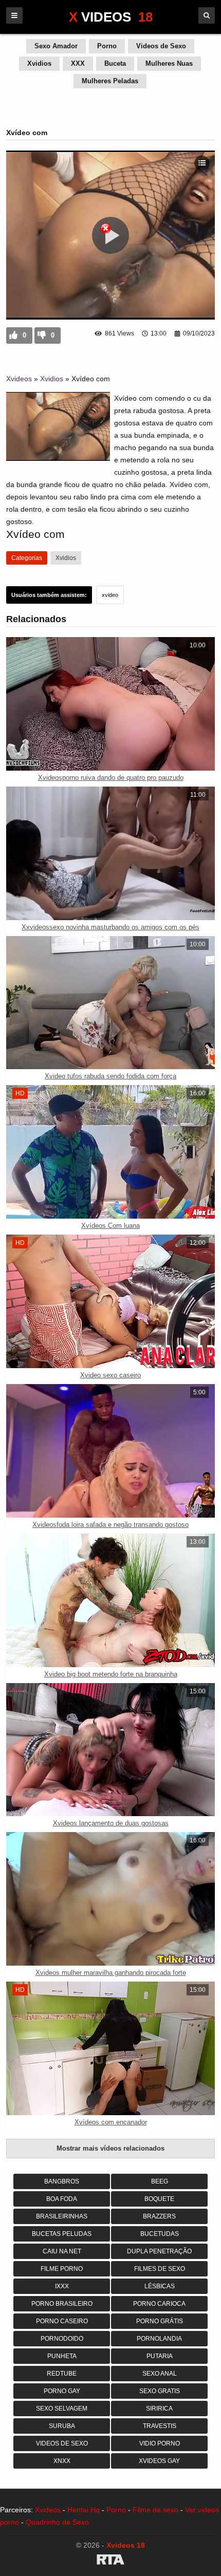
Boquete (159, 2199)
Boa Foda (62, 2199)
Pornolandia (159, 2339)
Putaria (160, 2356)
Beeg (160, 2181)
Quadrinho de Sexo (57, 2522)
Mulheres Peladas (110, 81)
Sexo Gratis (160, 2391)
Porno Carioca (159, 2304)
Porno (107, 46)
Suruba (62, 2426)
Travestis (160, 2426)
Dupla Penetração (159, 2251)
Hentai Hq (84, 2510)
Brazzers (159, 2216)
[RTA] (110, 2561)
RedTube (62, 2374)
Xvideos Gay (159, 2461)
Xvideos (19, 379)
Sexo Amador (56, 46)
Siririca (159, 2409)
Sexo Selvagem (62, 2409)
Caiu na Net (62, 2251)
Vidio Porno (160, 2443)
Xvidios (39, 63)
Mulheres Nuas (169, 63)
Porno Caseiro (62, 2321)
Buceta (115, 63)
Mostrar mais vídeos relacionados (110, 2148)
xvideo (110, 595)
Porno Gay (62, 2391)
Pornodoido (62, 2339)
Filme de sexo (155, 2510)
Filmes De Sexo (160, 2269)
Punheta (62, 2356)
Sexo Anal (160, 2374)
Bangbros (62, 2181)
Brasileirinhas (62, 2216)
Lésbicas (160, 2286)
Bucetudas (160, 2234)
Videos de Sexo (161, 46)
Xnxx (62, 2461)
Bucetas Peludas (62, 2234)
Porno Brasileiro (62, 2304)
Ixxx (62, 2286)
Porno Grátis (160, 2321)
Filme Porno (62, 2269)
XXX (78, 63)
